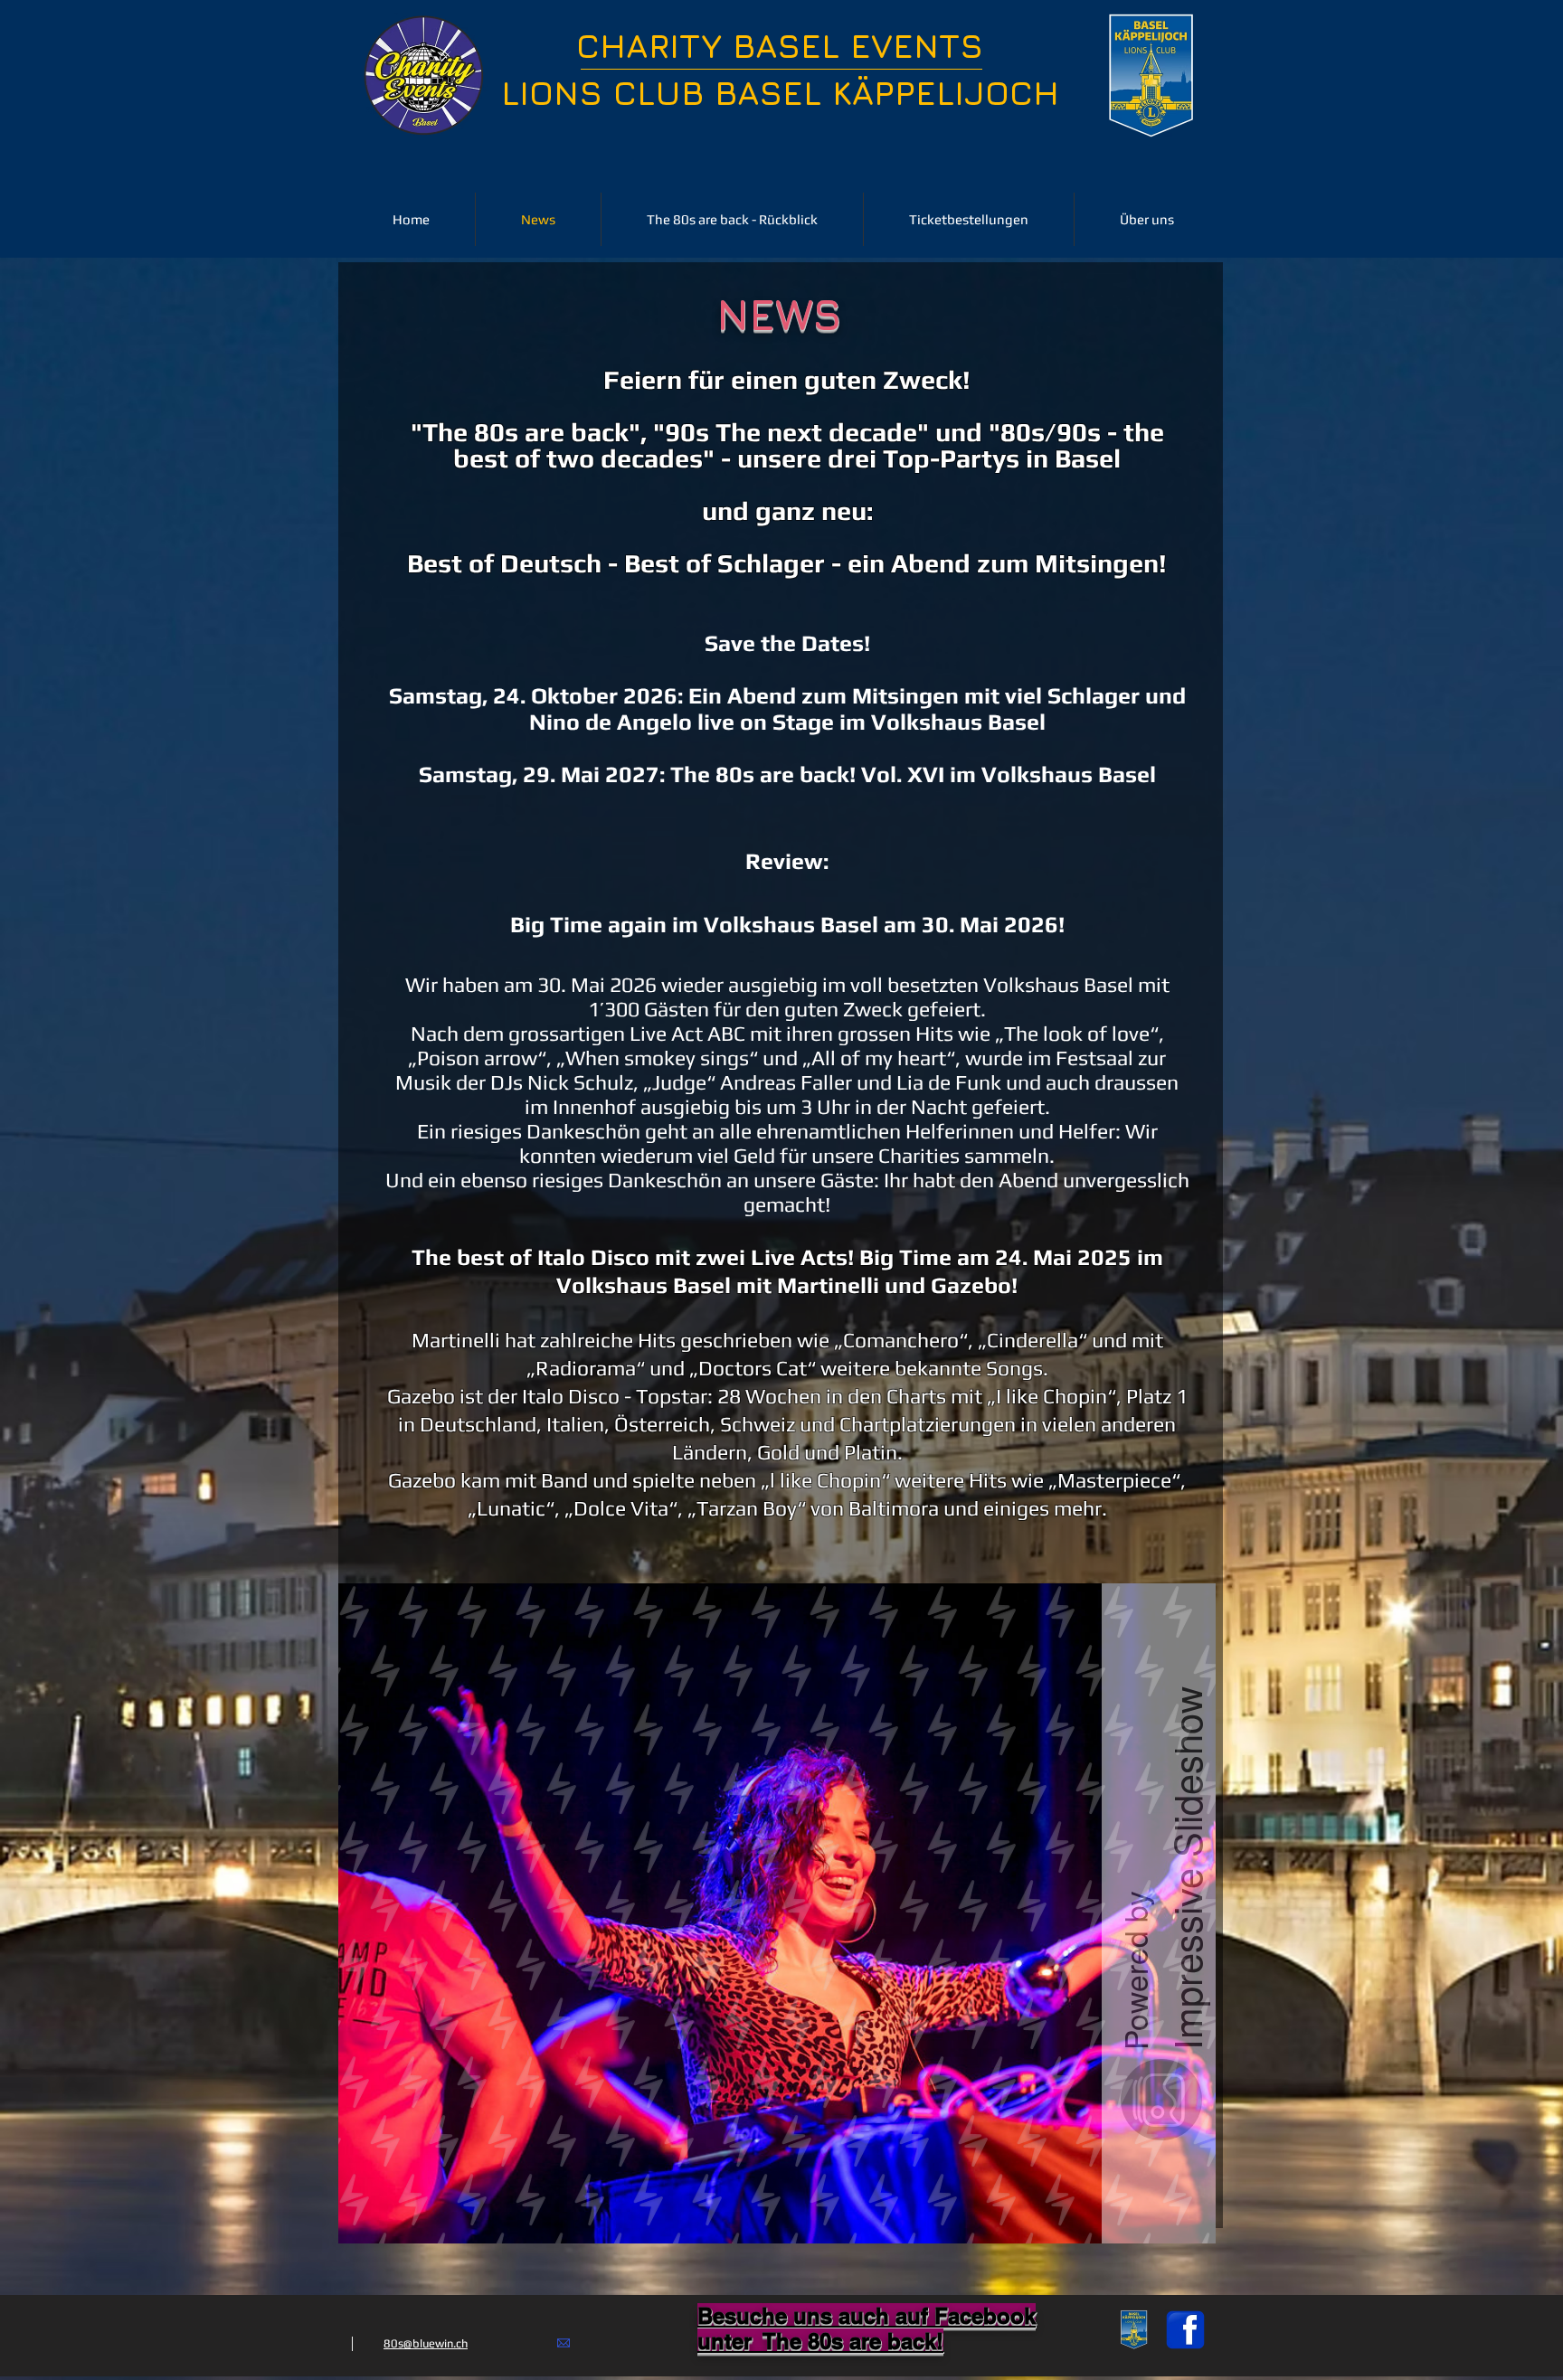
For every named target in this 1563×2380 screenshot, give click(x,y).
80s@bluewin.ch (426, 2343)
